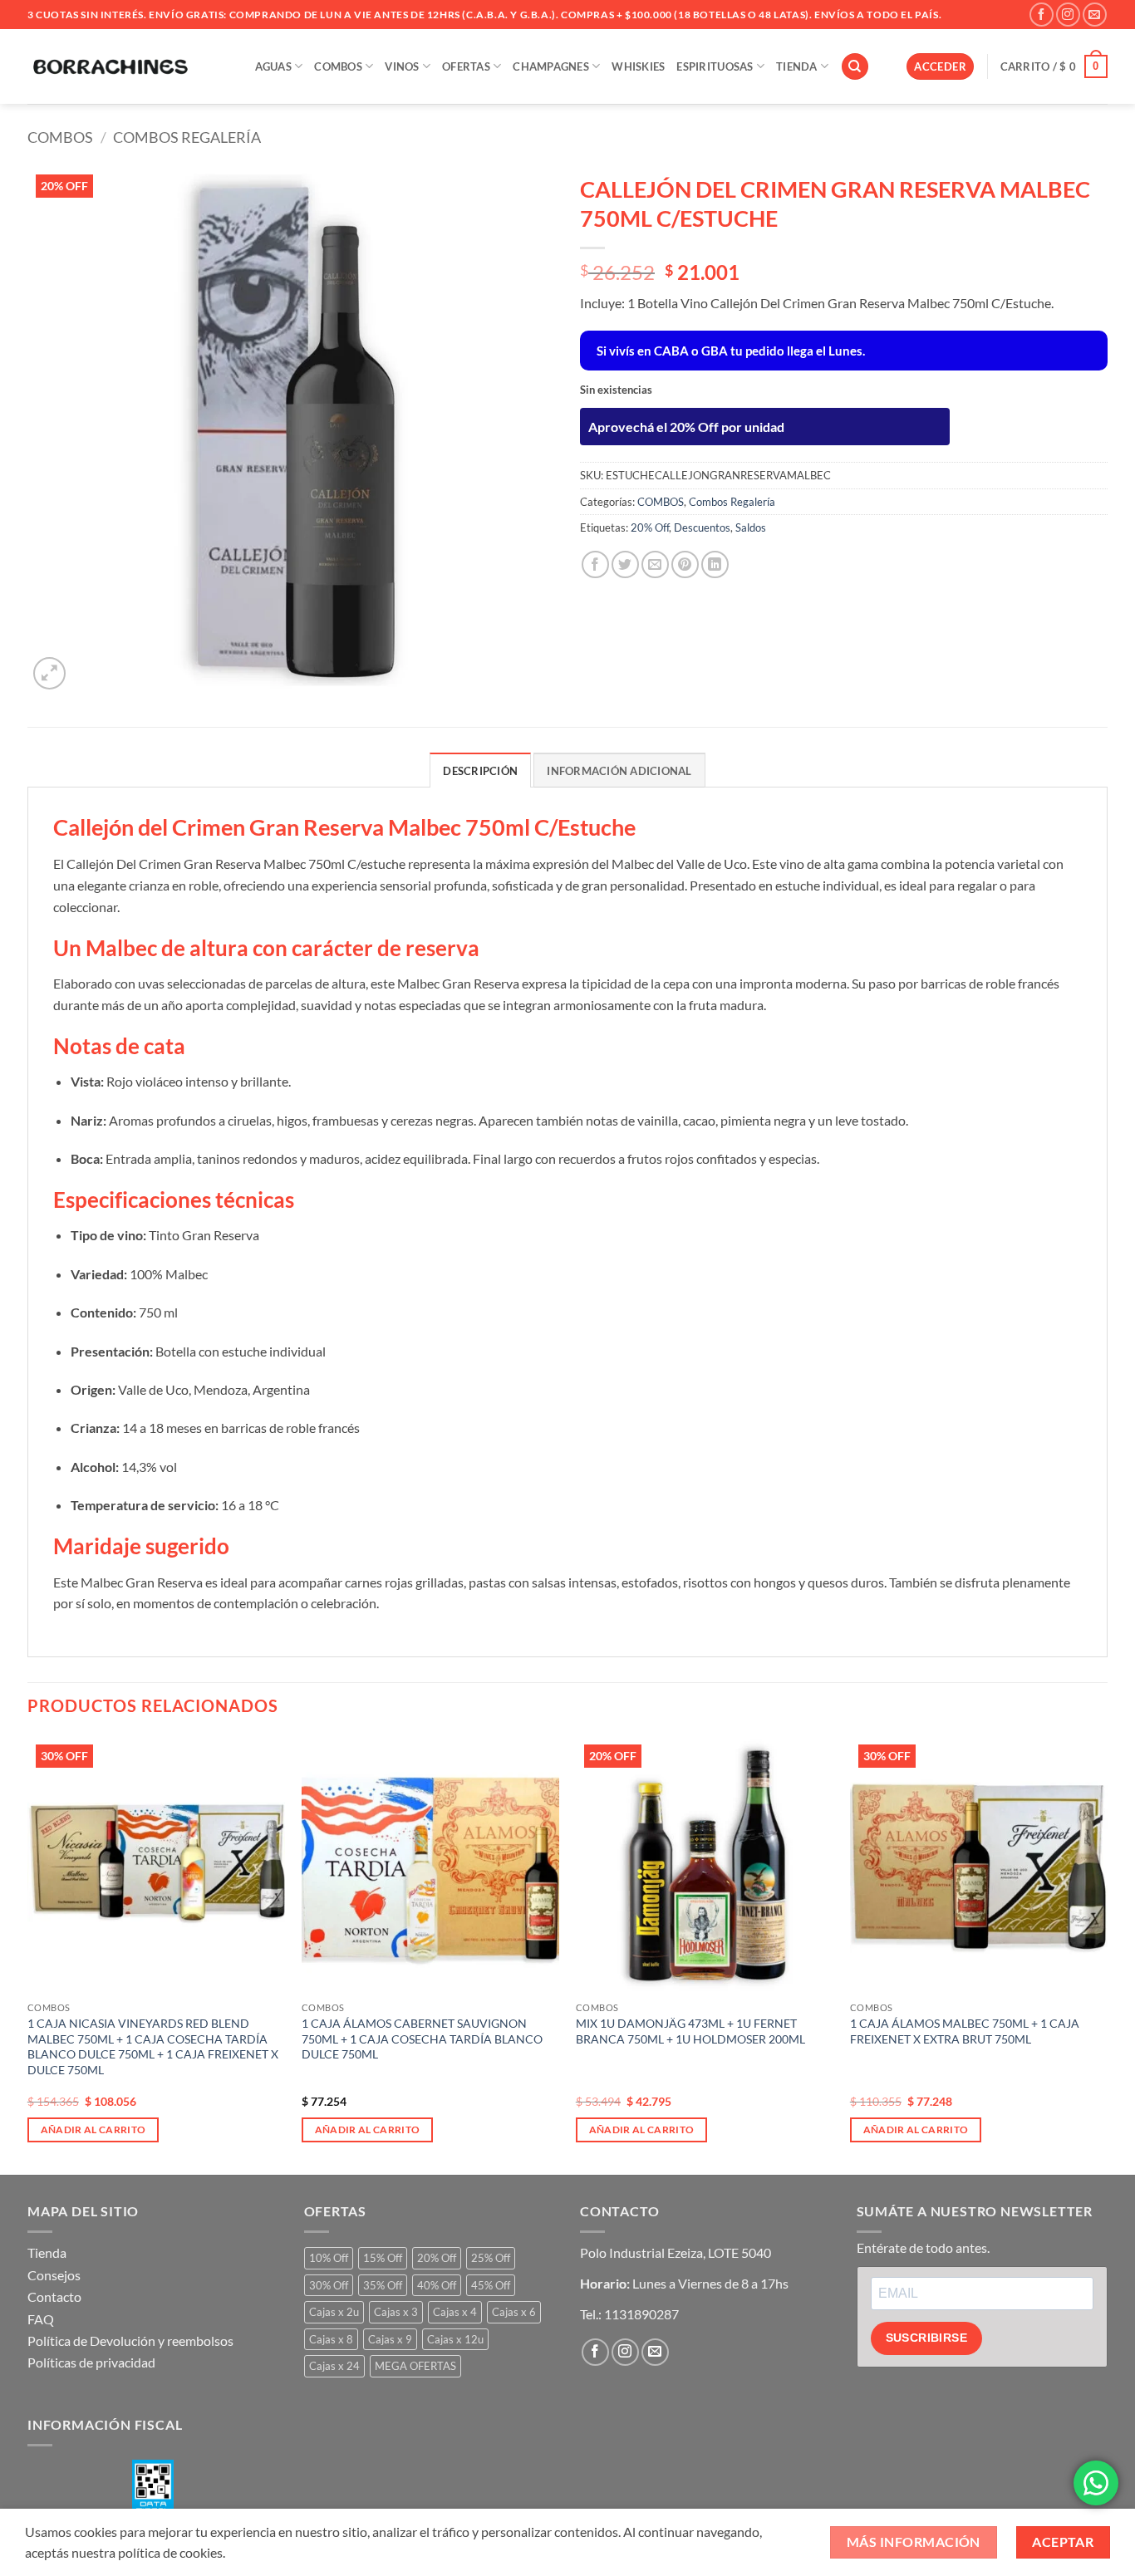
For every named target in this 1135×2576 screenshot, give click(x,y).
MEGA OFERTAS (415, 2366)
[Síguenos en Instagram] (1068, 15)
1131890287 (641, 2314)
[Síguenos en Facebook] (1042, 15)
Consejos (54, 2275)
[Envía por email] (655, 564)
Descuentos (702, 527)
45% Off (491, 2285)
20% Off (650, 527)
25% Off (491, 2258)
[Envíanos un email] (1095, 15)
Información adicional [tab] (619, 771)
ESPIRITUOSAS (715, 66)
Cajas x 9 (390, 2339)
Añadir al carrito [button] (93, 2129)
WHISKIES (638, 66)
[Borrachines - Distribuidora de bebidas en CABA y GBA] (111, 66)
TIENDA (797, 66)
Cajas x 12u (455, 2339)
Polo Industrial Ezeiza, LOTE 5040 (676, 2252)
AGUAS (273, 66)
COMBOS (338, 66)
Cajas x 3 (396, 2312)
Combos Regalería (187, 137)
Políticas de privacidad (91, 2362)
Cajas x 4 (455, 2312)
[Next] (1107, 1954)
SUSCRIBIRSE (927, 2338)
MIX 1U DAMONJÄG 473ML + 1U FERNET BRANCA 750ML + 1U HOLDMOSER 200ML (690, 2031)
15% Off (383, 2258)
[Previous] (28, 1954)
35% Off (383, 2285)
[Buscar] (855, 67)
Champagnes (551, 66)
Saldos (751, 527)
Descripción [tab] (480, 771)
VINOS (402, 66)
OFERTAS (466, 66)
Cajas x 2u (334, 2312)
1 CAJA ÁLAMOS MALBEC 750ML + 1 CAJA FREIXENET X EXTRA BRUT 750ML (965, 2031)
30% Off (329, 2285)
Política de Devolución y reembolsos (130, 2340)
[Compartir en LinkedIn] (715, 564)
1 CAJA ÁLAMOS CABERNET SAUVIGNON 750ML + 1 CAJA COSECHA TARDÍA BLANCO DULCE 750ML (422, 2039)
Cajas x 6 (514, 2312)
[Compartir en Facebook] (595, 564)
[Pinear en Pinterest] (685, 564)
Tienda (47, 2252)
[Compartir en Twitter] (625, 564)
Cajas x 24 (334, 2366)
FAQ (41, 2319)
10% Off (329, 2258)
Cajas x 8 (331, 2339)
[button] (940, 67)
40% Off (437, 2285)
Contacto (54, 2296)
